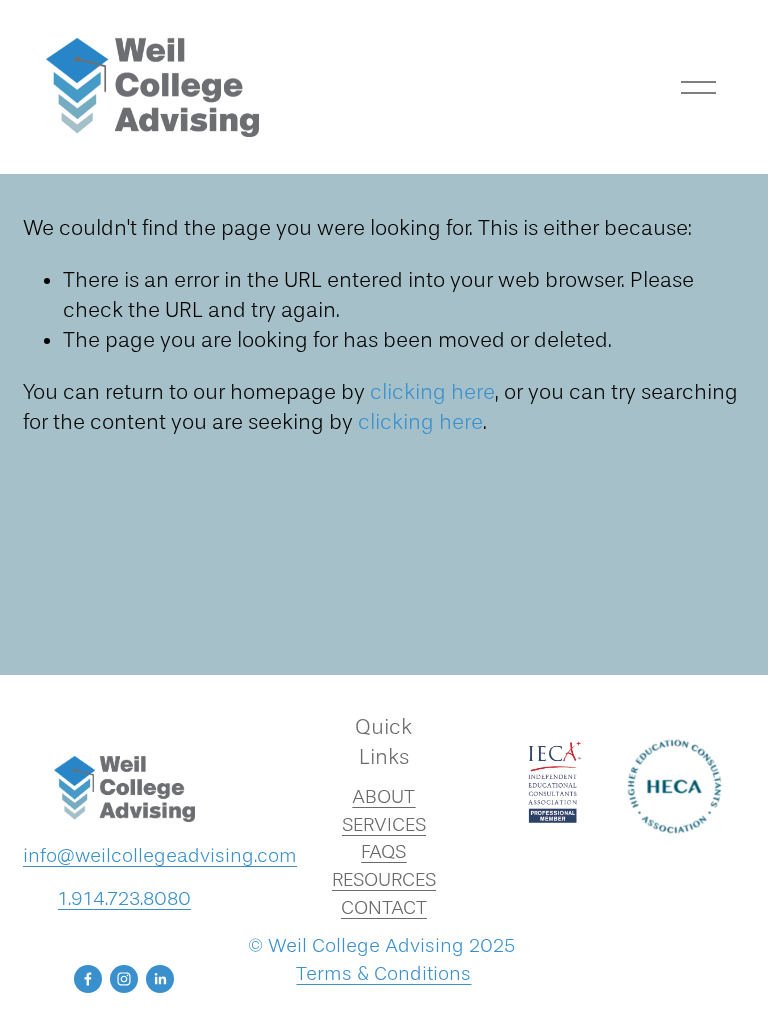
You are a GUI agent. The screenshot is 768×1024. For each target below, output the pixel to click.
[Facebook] (88, 979)
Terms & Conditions (383, 973)
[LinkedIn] (160, 979)
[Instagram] (124, 979)
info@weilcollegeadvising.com (160, 855)
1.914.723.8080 (124, 898)
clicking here (432, 392)
